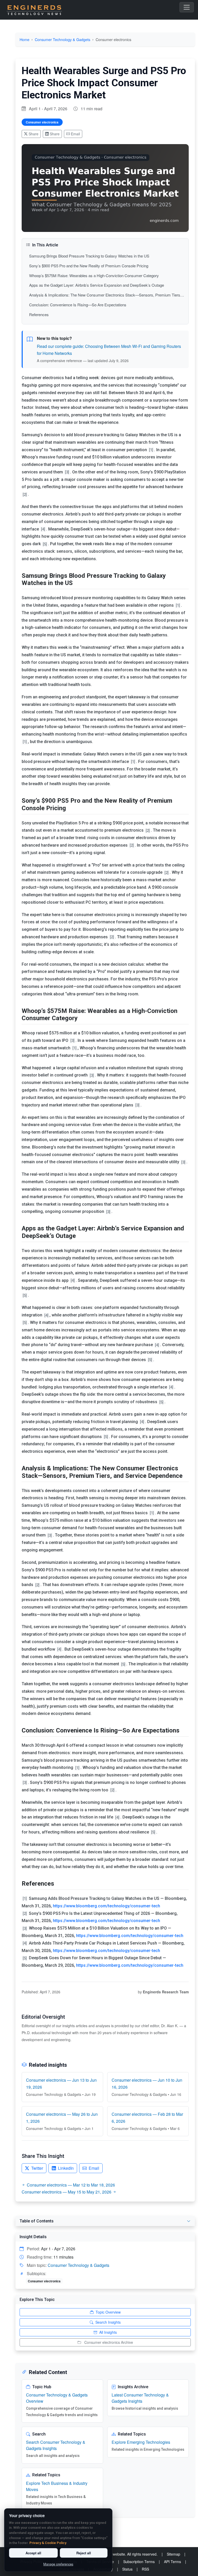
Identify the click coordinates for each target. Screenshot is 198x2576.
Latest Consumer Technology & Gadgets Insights (140, 2398)
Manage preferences (58, 2564)
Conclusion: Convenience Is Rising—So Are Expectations (78, 305)
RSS (145, 2569)
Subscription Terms (139, 2562)
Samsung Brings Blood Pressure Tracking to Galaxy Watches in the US (89, 256)
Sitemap (174, 2554)
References (39, 314)
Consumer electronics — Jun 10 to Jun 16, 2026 (147, 2083)
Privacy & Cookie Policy (48, 2543)
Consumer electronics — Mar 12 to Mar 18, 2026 (71, 2185)
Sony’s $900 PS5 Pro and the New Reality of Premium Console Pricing (89, 266)
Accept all (33, 2553)
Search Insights (108, 2322)
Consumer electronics (42, 122)
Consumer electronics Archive (109, 2342)
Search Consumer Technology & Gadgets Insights (56, 2445)
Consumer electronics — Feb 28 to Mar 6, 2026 (147, 2118)
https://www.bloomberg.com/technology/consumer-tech (106, 1906)
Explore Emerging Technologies (141, 2442)
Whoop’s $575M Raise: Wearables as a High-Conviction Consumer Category (94, 275)
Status (127, 2569)
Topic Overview (108, 2312)
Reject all (84, 2553)
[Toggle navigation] (187, 7)
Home (24, 39)
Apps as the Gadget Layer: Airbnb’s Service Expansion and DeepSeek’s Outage (97, 285)
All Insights (108, 2332)
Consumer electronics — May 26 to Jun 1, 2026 (62, 2118)
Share (34, 134)
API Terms (172, 2562)
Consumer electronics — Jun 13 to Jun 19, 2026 (61, 2083)
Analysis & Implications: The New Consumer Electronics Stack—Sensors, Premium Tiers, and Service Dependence (107, 295)
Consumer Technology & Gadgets (63, 39)
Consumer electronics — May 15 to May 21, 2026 (67, 2192)
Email (75, 134)
